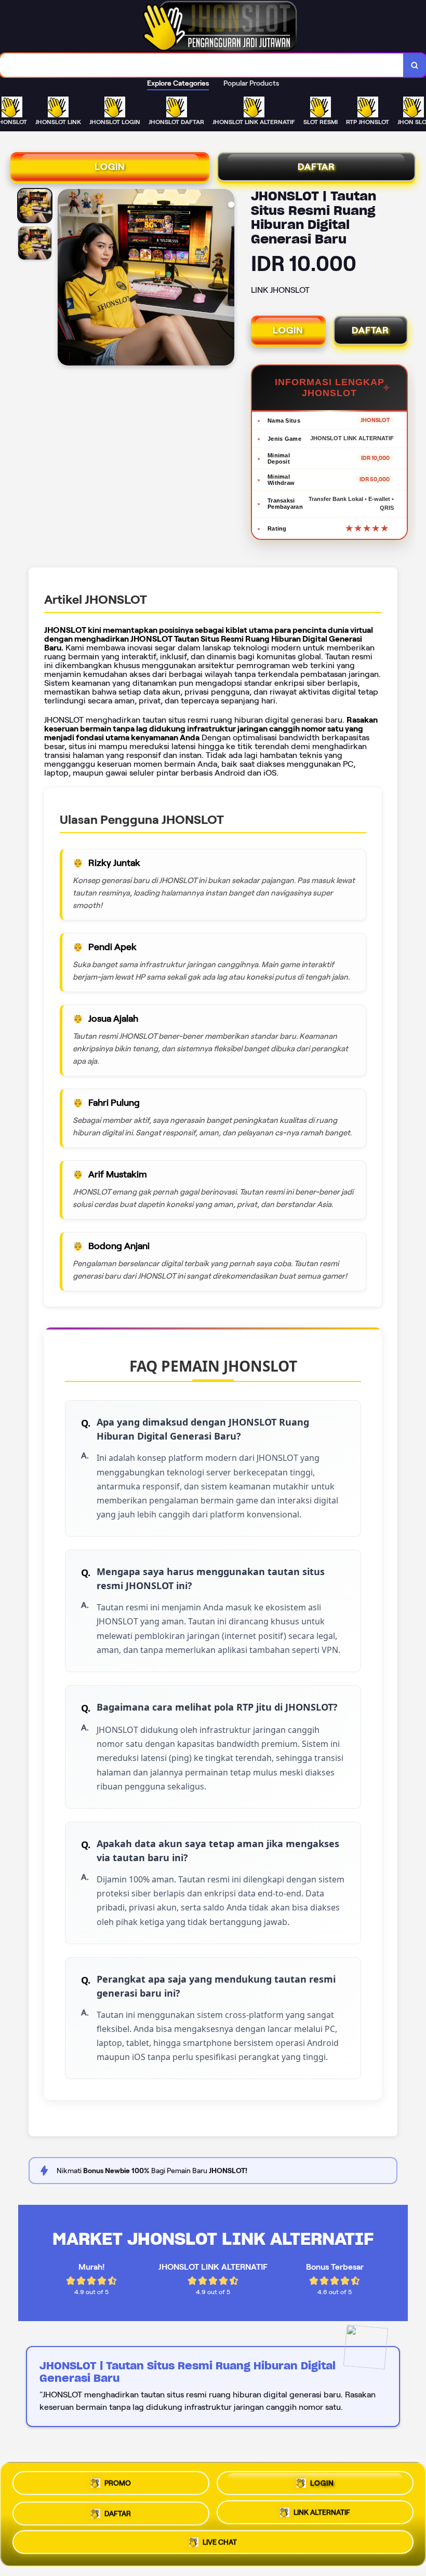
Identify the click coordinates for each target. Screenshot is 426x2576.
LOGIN (110, 167)
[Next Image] (226, 279)
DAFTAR (316, 167)
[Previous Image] (66, 279)
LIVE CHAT (220, 2544)
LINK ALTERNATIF (322, 2511)
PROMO (118, 2479)
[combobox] (202, 65)
